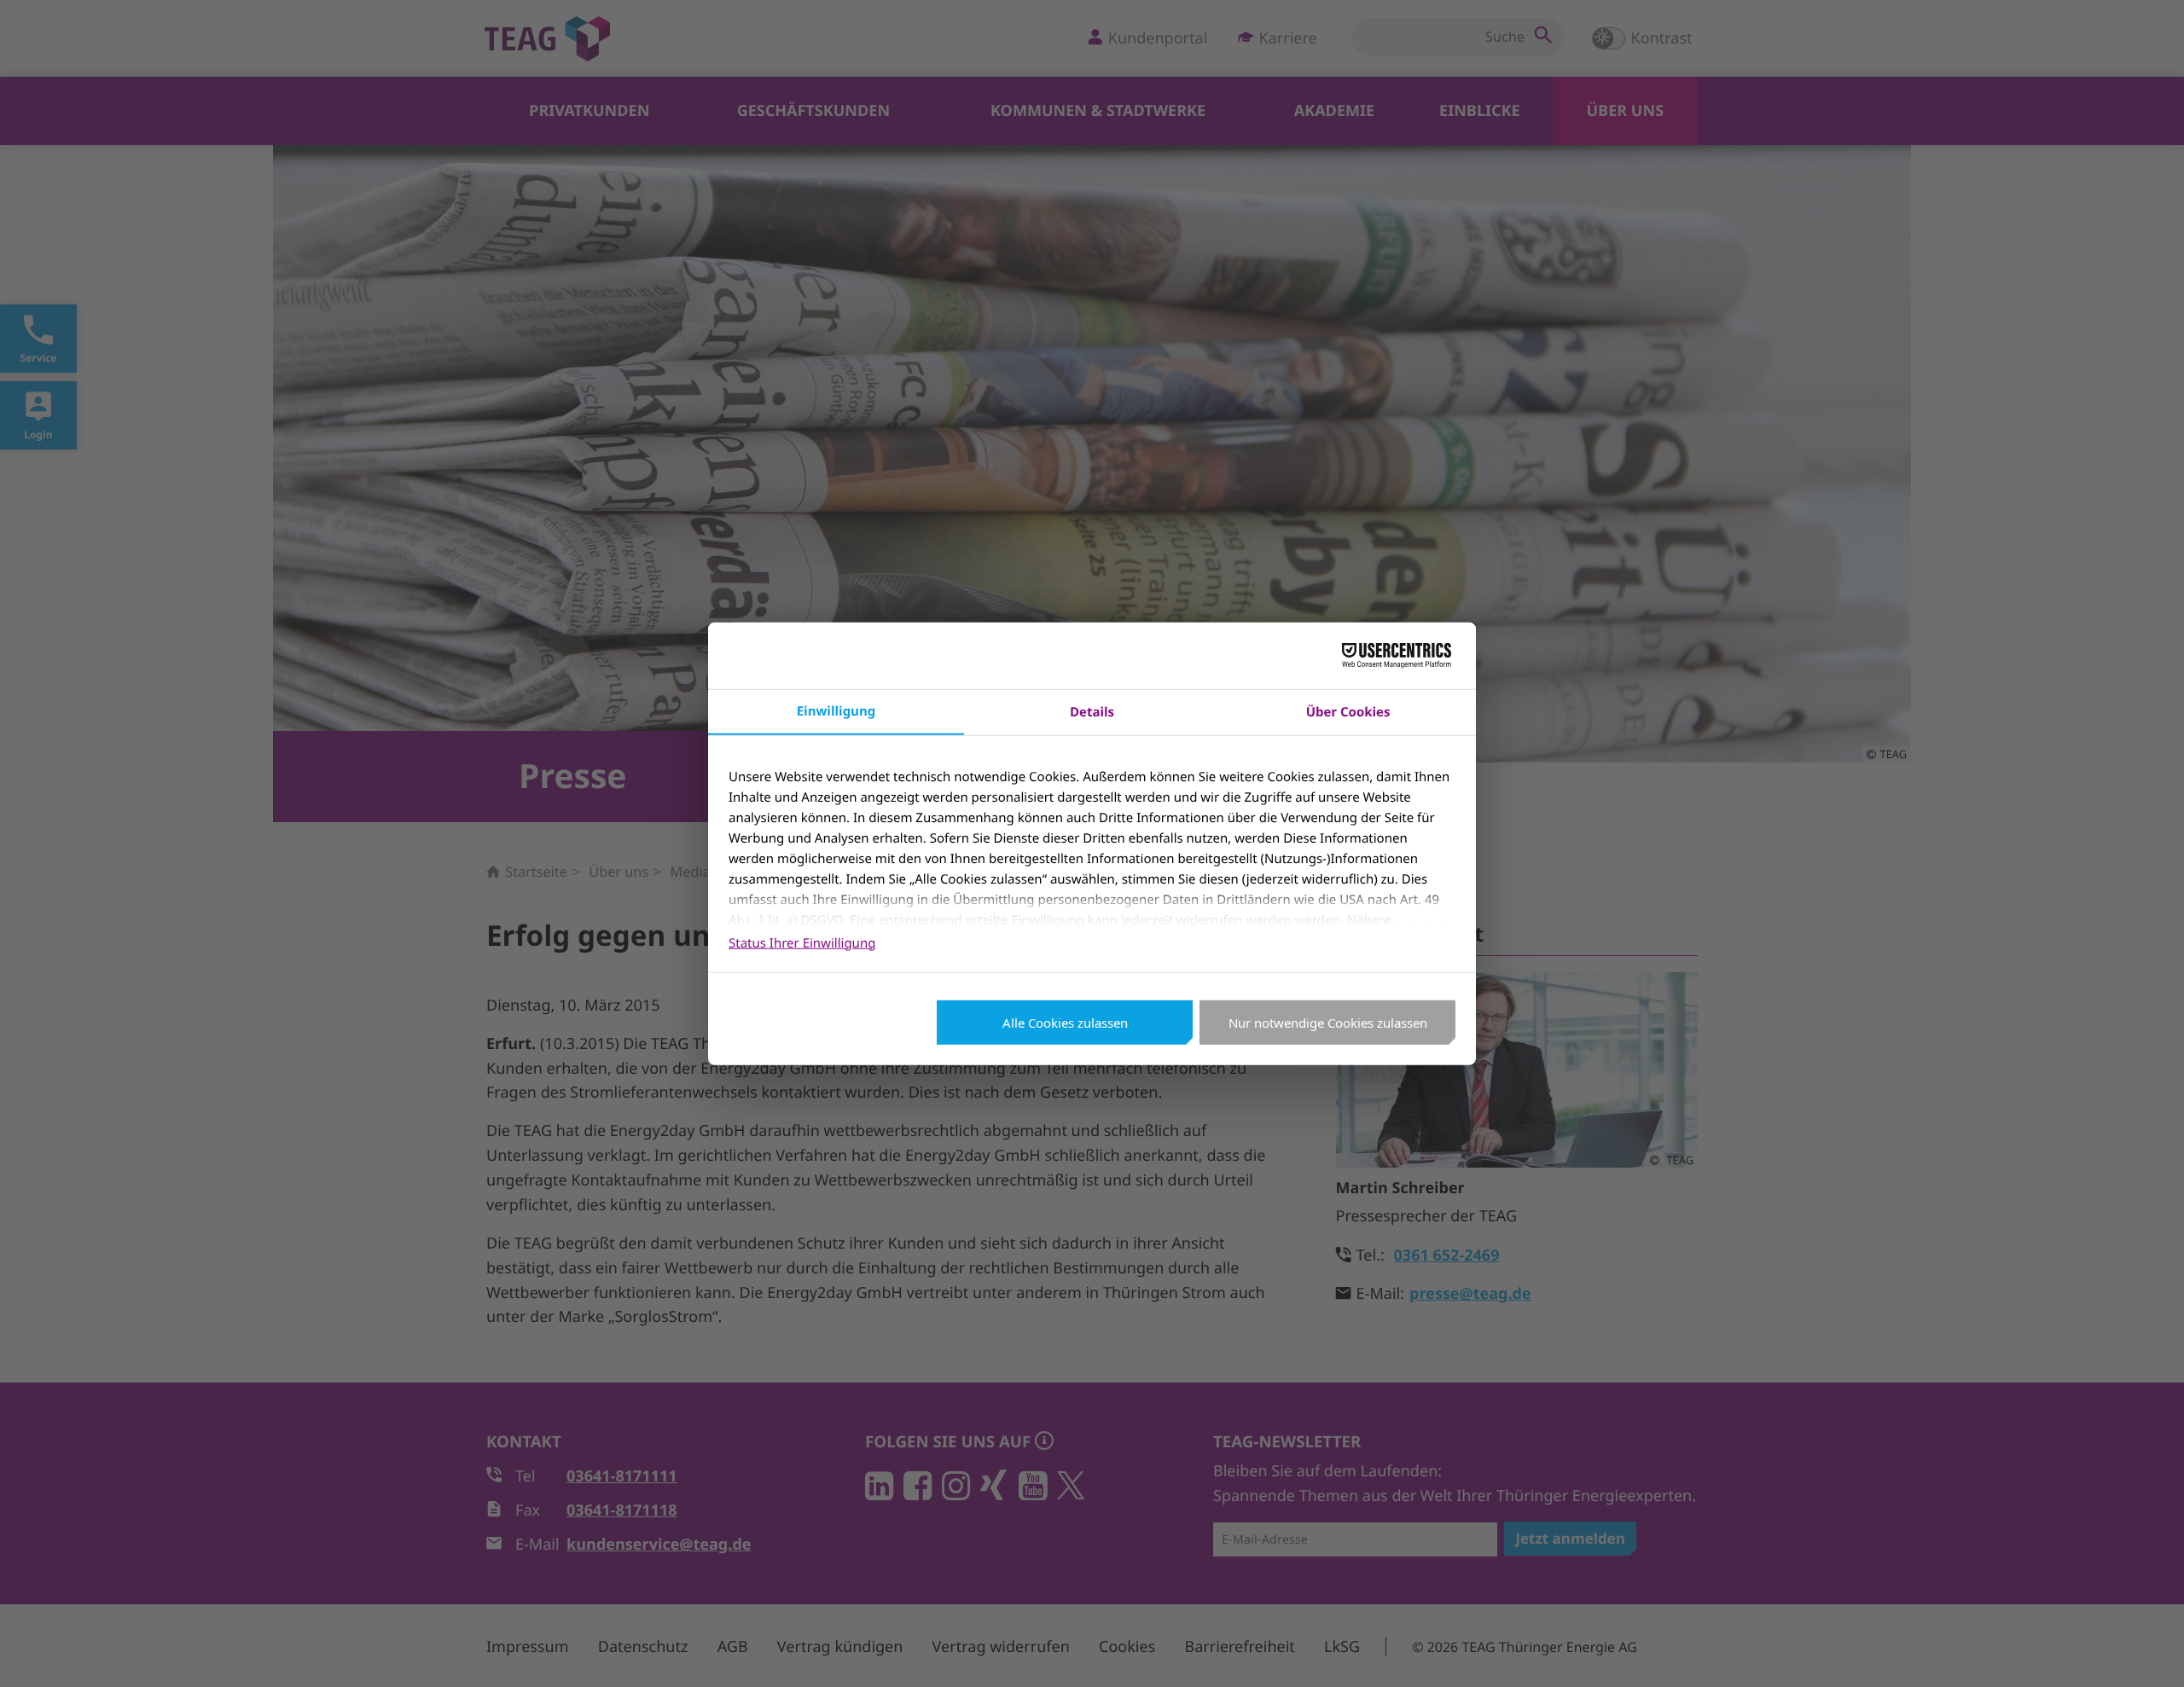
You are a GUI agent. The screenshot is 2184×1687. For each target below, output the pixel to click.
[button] (2148, 1651)
